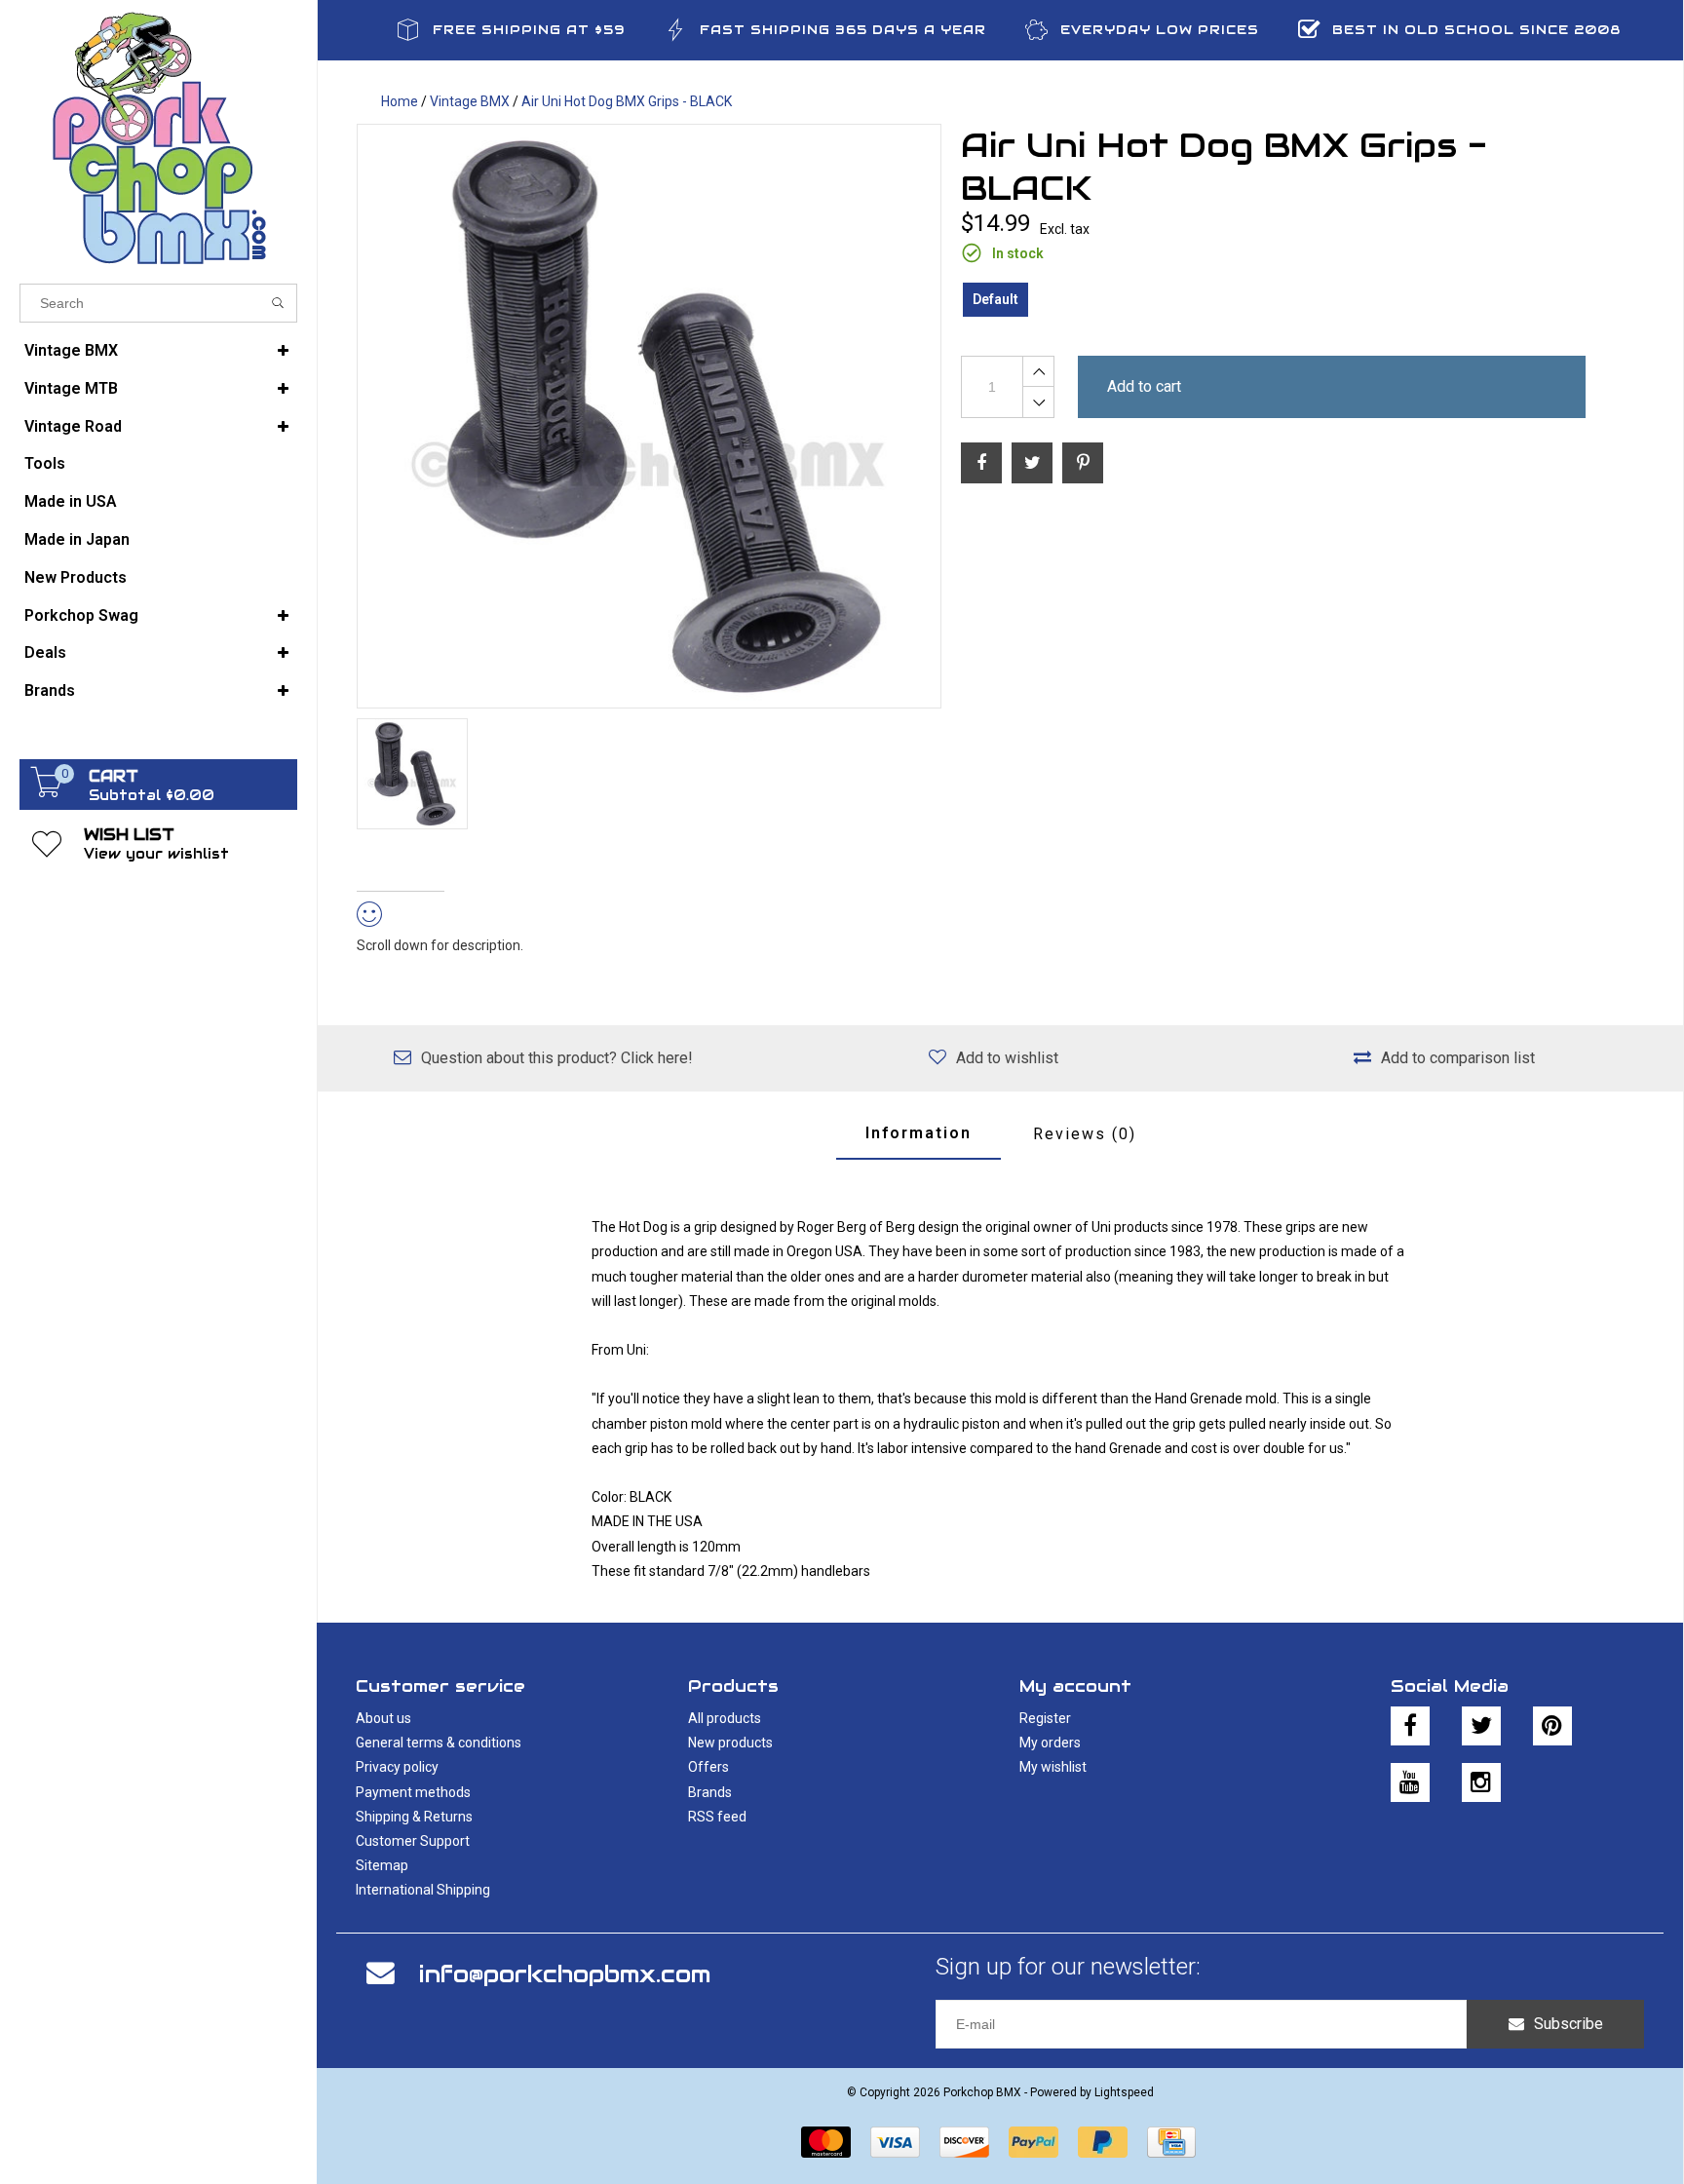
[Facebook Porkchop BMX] (1410, 1726)
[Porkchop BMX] (158, 137)
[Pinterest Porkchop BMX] (1552, 1726)
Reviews (1085, 1134)
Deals (45, 652)
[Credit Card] (1171, 2142)
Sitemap (382, 1865)
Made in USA (71, 501)
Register (1045, 1718)
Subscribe (1569, 2024)
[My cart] (47, 792)
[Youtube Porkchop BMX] (1410, 1782)
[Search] (278, 303)
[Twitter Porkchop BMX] (1481, 1726)
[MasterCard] (826, 2142)
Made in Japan (77, 539)
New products (730, 1743)
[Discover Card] (964, 2142)
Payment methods (413, 1792)
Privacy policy (397, 1767)
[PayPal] (1033, 2142)
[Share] (981, 463)
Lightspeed (1124, 2092)
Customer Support (413, 1841)
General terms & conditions (439, 1743)
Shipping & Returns (414, 1817)
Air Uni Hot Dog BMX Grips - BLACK (627, 101)
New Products (76, 577)
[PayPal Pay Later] (1103, 2142)
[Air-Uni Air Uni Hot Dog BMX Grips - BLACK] (649, 416)
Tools (45, 463)
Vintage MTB (71, 388)
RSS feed (717, 1817)
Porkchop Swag (81, 615)
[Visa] (895, 2142)
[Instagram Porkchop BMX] (1481, 1782)
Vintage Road (73, 426)
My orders (1050, 1743)
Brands (50, 690)
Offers (708, 1767)
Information (919, 1133)
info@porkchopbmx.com (565, 1974)
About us (383, 1718)
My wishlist (1053, 1767)
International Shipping (423, 1890)
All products (725, 1718)
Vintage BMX (71, 350)
